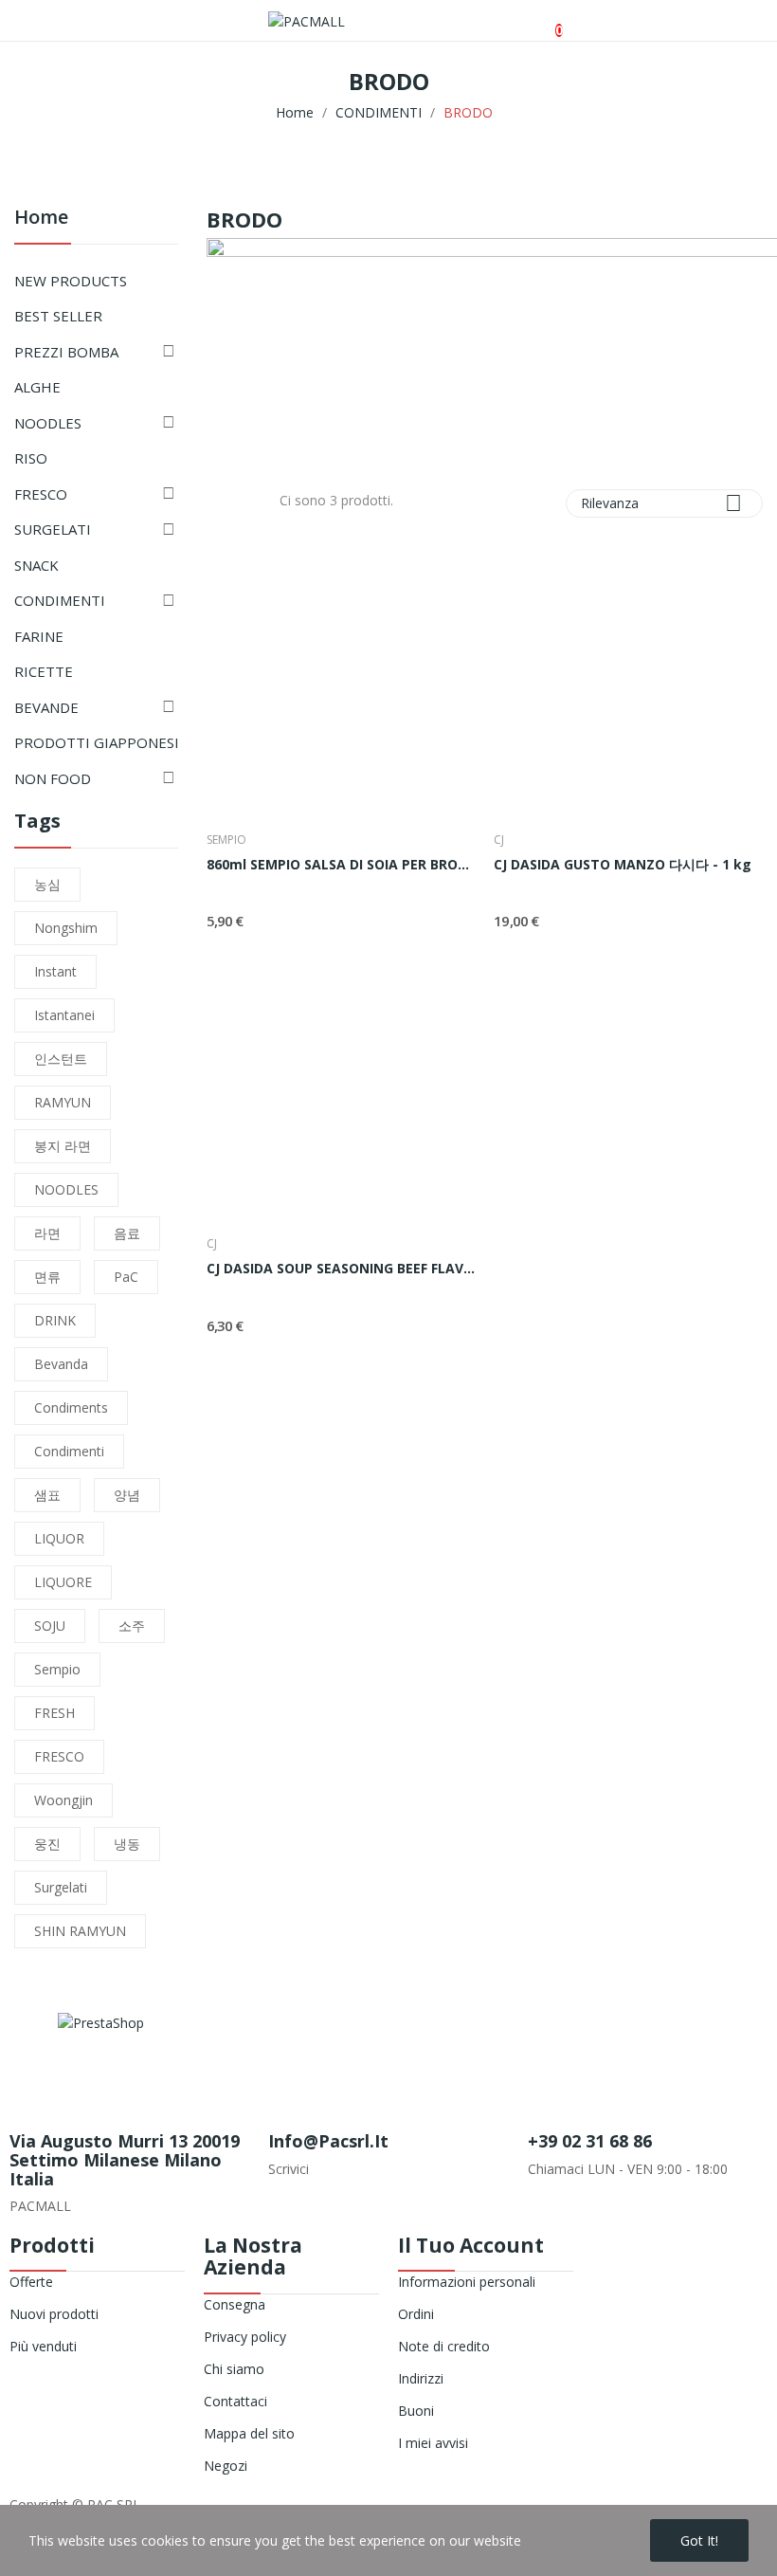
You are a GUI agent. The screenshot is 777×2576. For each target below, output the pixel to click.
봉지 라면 (63, 1146)
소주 (132, 1626)
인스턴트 (61, 1059)
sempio (57, 1669)
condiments (71, 1407)
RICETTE (44, 671)
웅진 (47, 1844)
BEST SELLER (58, 316)
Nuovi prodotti (54, 2314)
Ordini (416, 2314)
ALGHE (37, 387)
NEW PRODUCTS (71, 281)
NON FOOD (53, 778)
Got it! (699, 2540)
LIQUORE (63, 1582)
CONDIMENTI (60, 600)
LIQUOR (59, 1538)
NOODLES (48, 423)
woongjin (63, 1800)
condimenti (69, 1451)
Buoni (416, 2411)
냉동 (127, 1844)
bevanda (61, 1364)
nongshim (66, 928)
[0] (543, 21)
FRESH (54, 1713)
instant (55, 971)
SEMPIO (226, 840)
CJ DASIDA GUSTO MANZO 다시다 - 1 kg (623, 864)
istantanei (64, 1015)
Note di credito (444, 2346)
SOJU (50, 1626)
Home (41, 219)
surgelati (61, 1887)
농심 (47, 884)
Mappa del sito (249, 2433)
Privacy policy (245, 2337)
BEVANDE (46, 707)
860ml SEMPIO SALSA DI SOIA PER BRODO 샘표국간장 (341, 864)
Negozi (226, 2466)
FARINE (39, 636)
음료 (127, 1233)
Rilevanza (661, 503)
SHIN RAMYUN (80, 1931)
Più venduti (43, 2346)
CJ (499, 840)
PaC (126, 1277)
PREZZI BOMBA (66, 352)
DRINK (55, 1320)
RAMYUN (63, 1102)
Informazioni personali (467, 2282)
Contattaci (235, 2401)
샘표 (47, 1495)
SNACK (36, 565)
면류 (47, 1277)
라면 (47, 1233)
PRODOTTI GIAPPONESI (97, 742)
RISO (31, 458)
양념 (127, 1495)
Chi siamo (234, 2369)
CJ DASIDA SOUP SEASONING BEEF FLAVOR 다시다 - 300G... (341, 1268)
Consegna (235, 2304)
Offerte (31, 2282)
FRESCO (41, 494)
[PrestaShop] (101, 2021)
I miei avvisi (433, 2443)
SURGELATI (53, 529)
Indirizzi (421, 2378)
